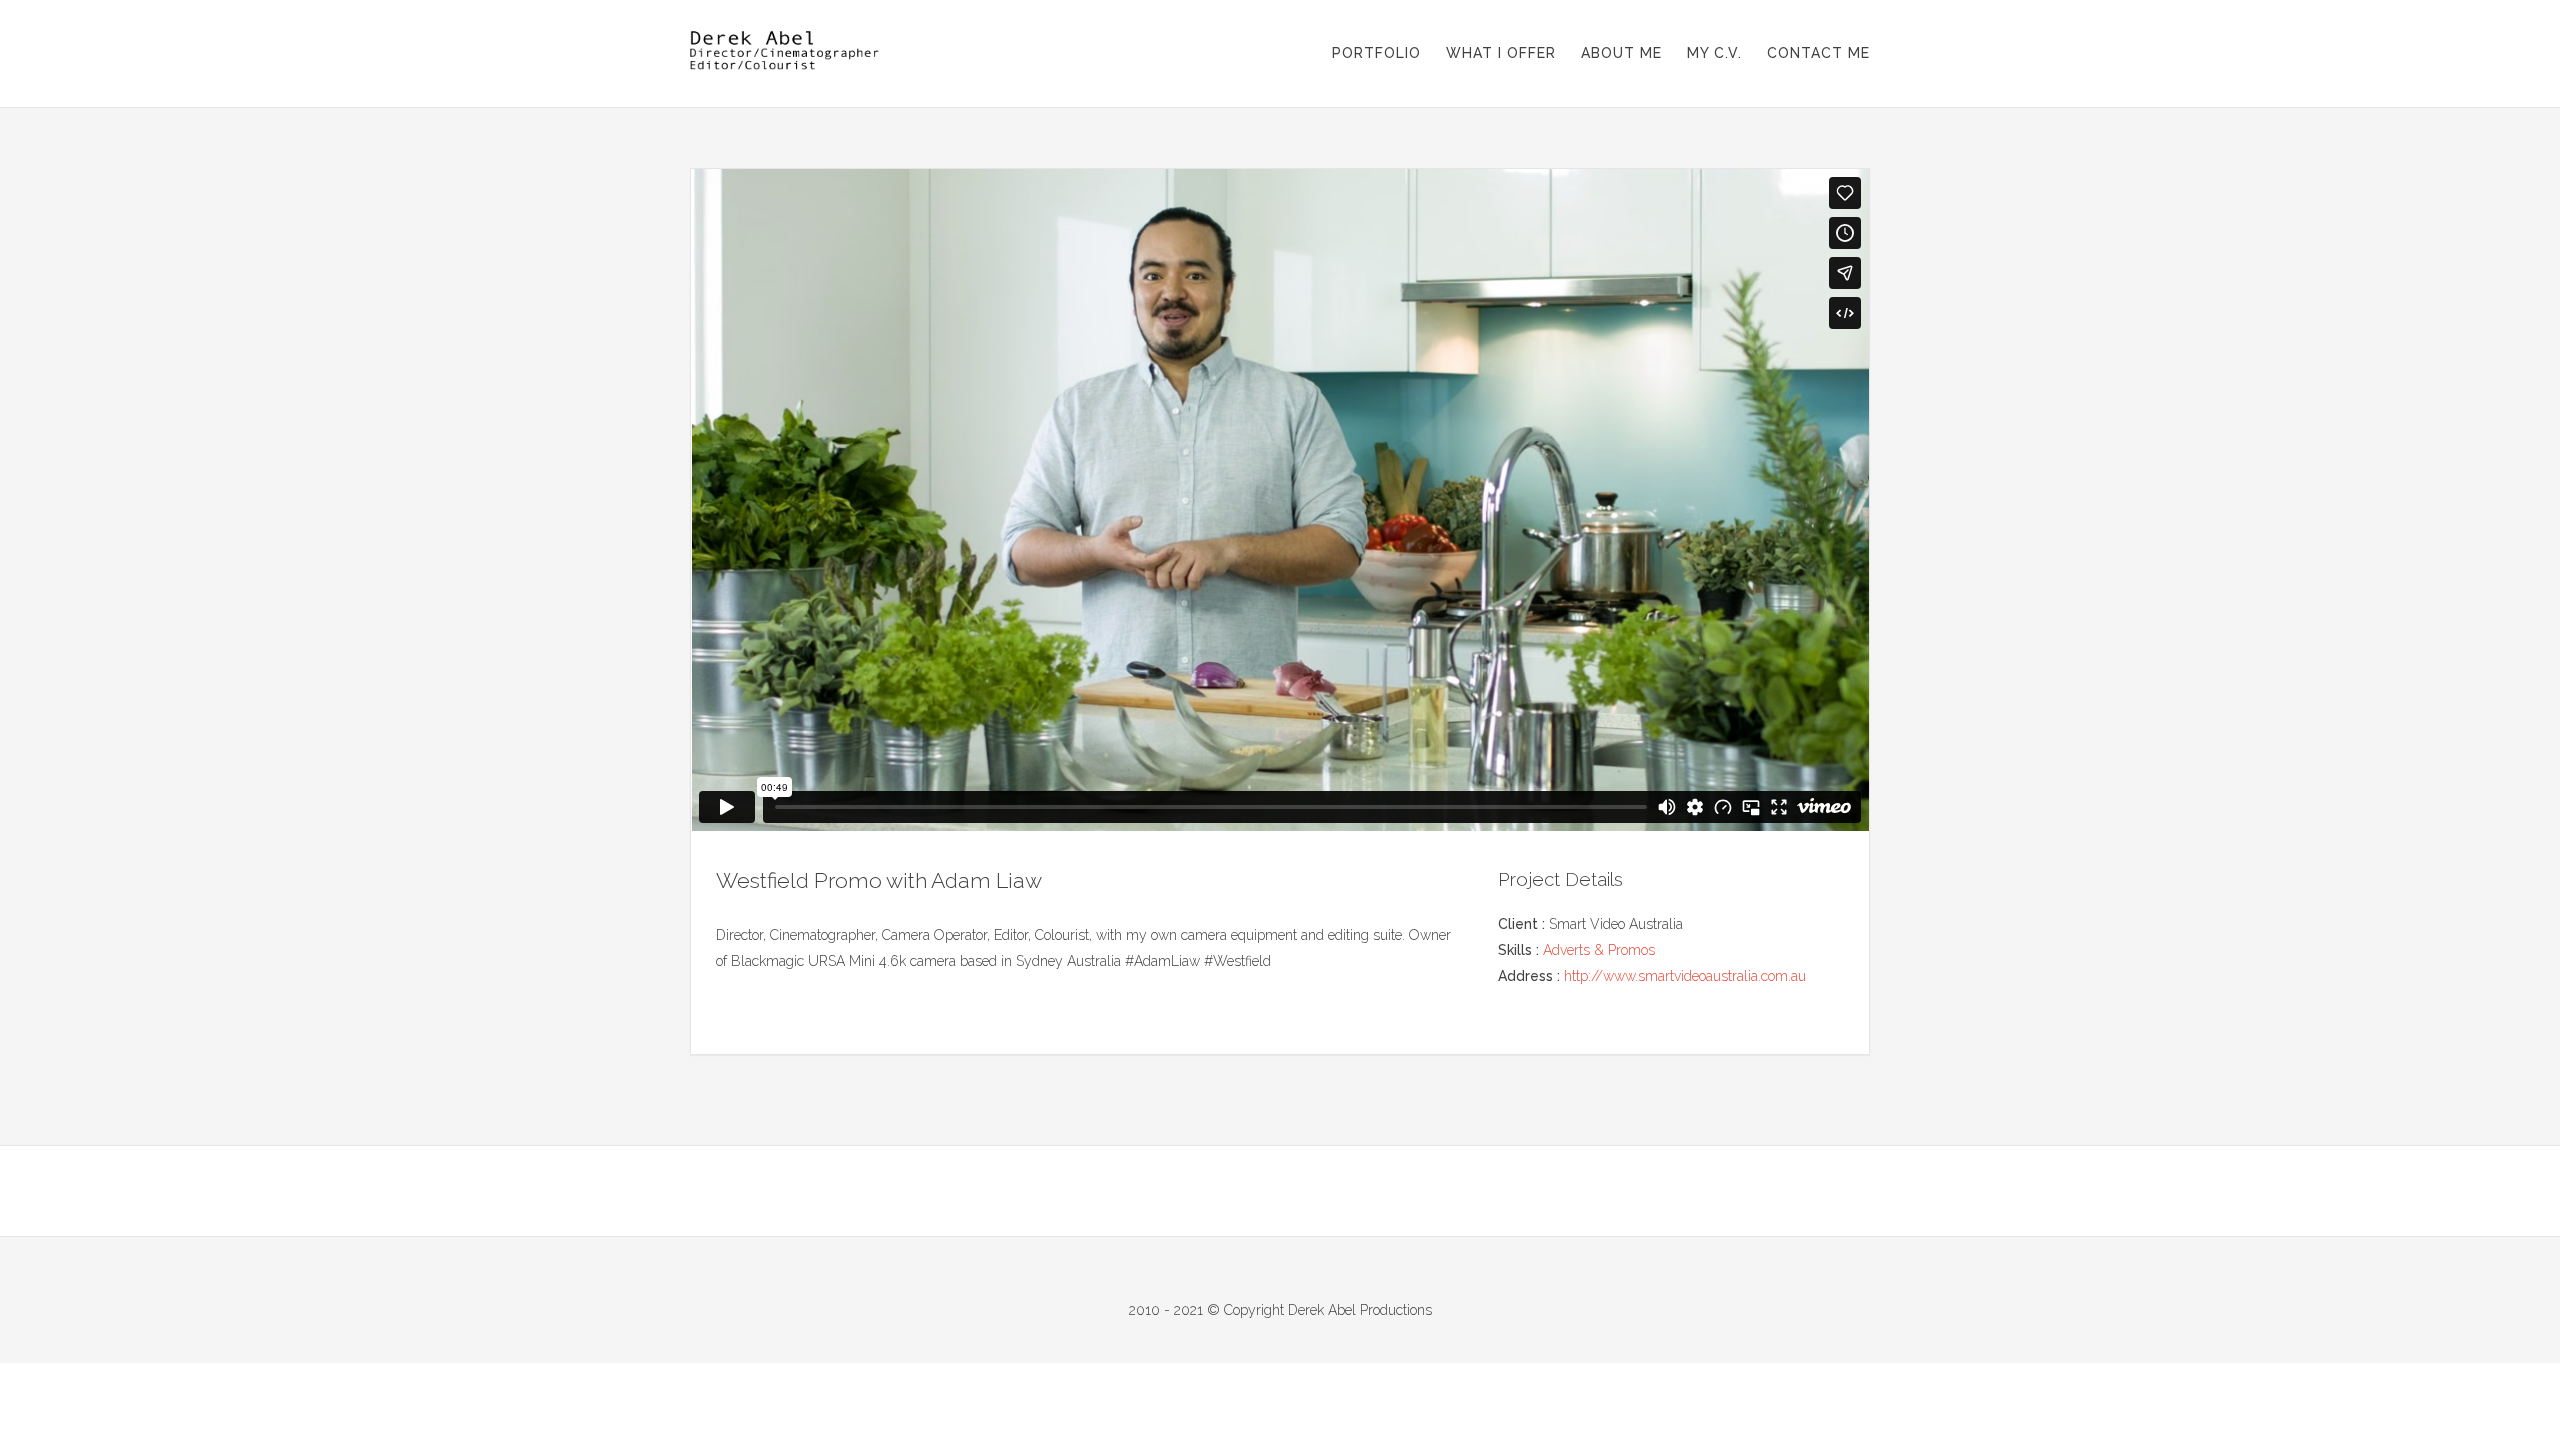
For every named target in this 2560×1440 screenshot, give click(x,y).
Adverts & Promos (1599, 950)
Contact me (1818, 53)
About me (1621, 53)
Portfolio (1376, 53)
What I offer (1501, 53)
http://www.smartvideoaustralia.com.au (1685, 976)
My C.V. (1714, 53)
